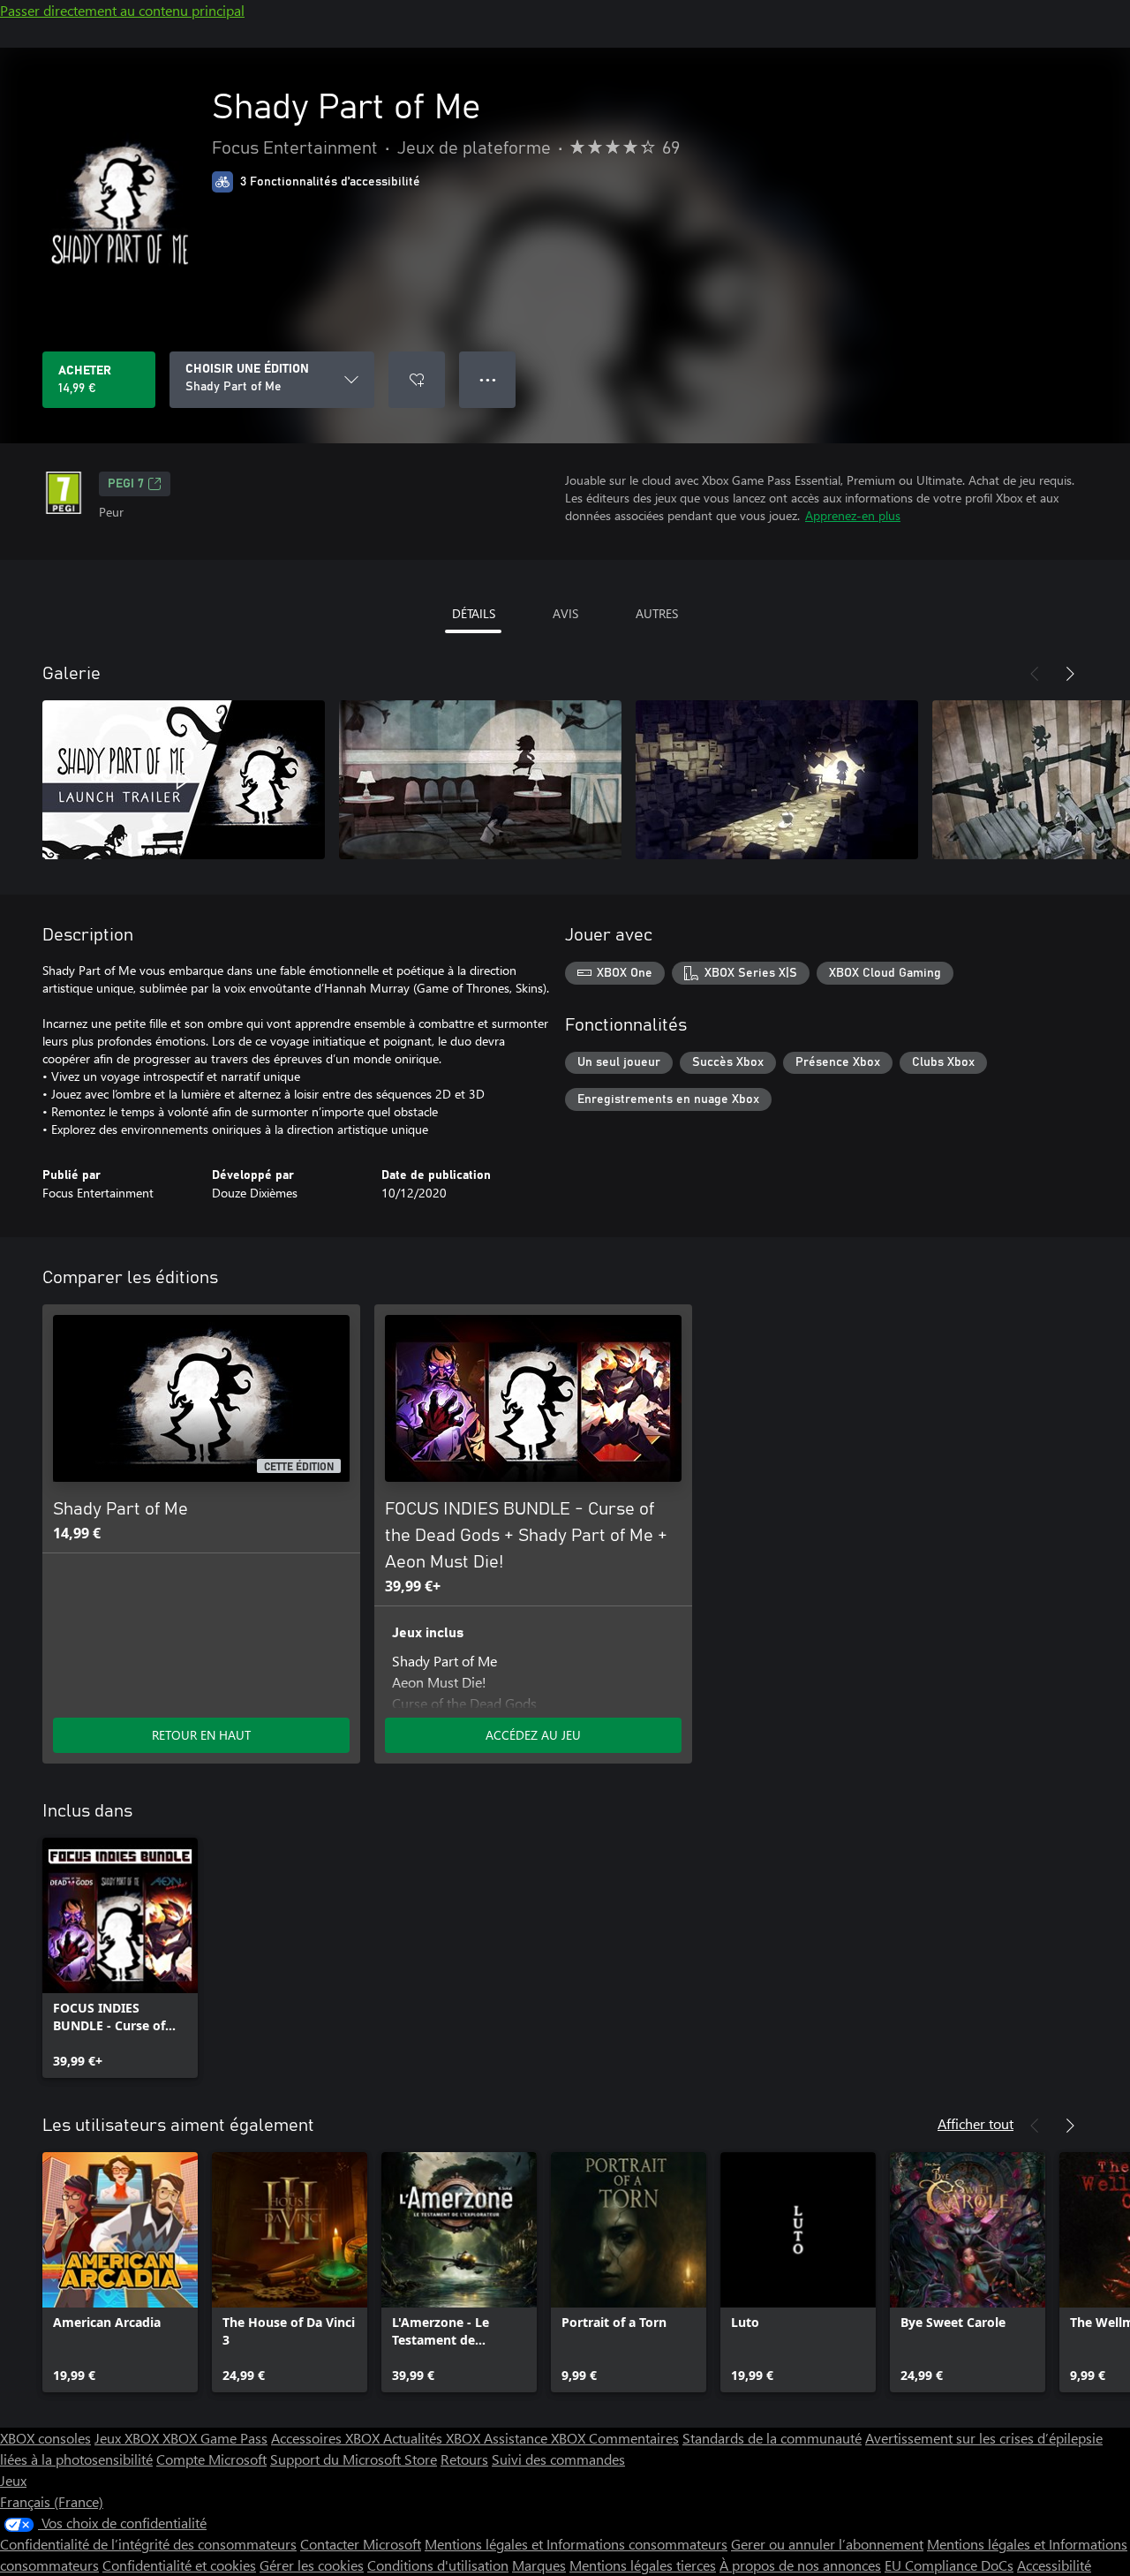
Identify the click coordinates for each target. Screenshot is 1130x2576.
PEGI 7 (126, 484)
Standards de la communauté (772, 2438)
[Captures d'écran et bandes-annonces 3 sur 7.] (777, 780)
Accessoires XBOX (327, 2438)
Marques (539, 2565)
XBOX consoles (45, 2438)
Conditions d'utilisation (438, 2565)
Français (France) (52, 2501)
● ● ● (488, 379)
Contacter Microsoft (361, 2544)
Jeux (13, 2480)
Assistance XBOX (536, 2438)
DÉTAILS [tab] (474, 613)
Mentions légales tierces (643, 2565)
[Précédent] (1035, 674)
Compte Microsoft (211, 2459)
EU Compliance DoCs (949, 2565)
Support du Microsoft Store (354, 2459)
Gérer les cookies (312, 2565)
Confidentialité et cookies (179, 2565)
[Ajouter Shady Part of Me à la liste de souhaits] (417, 380)
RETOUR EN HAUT (201, 1735)
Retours (464, 2459)
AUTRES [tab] (657, 613)
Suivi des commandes (558, 2459)
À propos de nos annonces (800, 2565)
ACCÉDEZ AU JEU (533, 1735)
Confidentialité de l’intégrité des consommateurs (148, 2544)
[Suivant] (1070, 674)
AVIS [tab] (565, 613)
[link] (120, 1958)
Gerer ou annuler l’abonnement (827, 2544)
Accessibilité (1054, 2565)
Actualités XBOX (433, 2438)
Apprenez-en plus (853, 515)
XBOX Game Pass (215, 2438)
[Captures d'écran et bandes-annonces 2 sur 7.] (480, 780)
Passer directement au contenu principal (122, 10)
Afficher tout (976, 2123)
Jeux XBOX (128, 2438)
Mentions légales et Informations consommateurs (576, 2544)
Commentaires (634, 2438)
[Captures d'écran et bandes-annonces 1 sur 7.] (184, 780)
